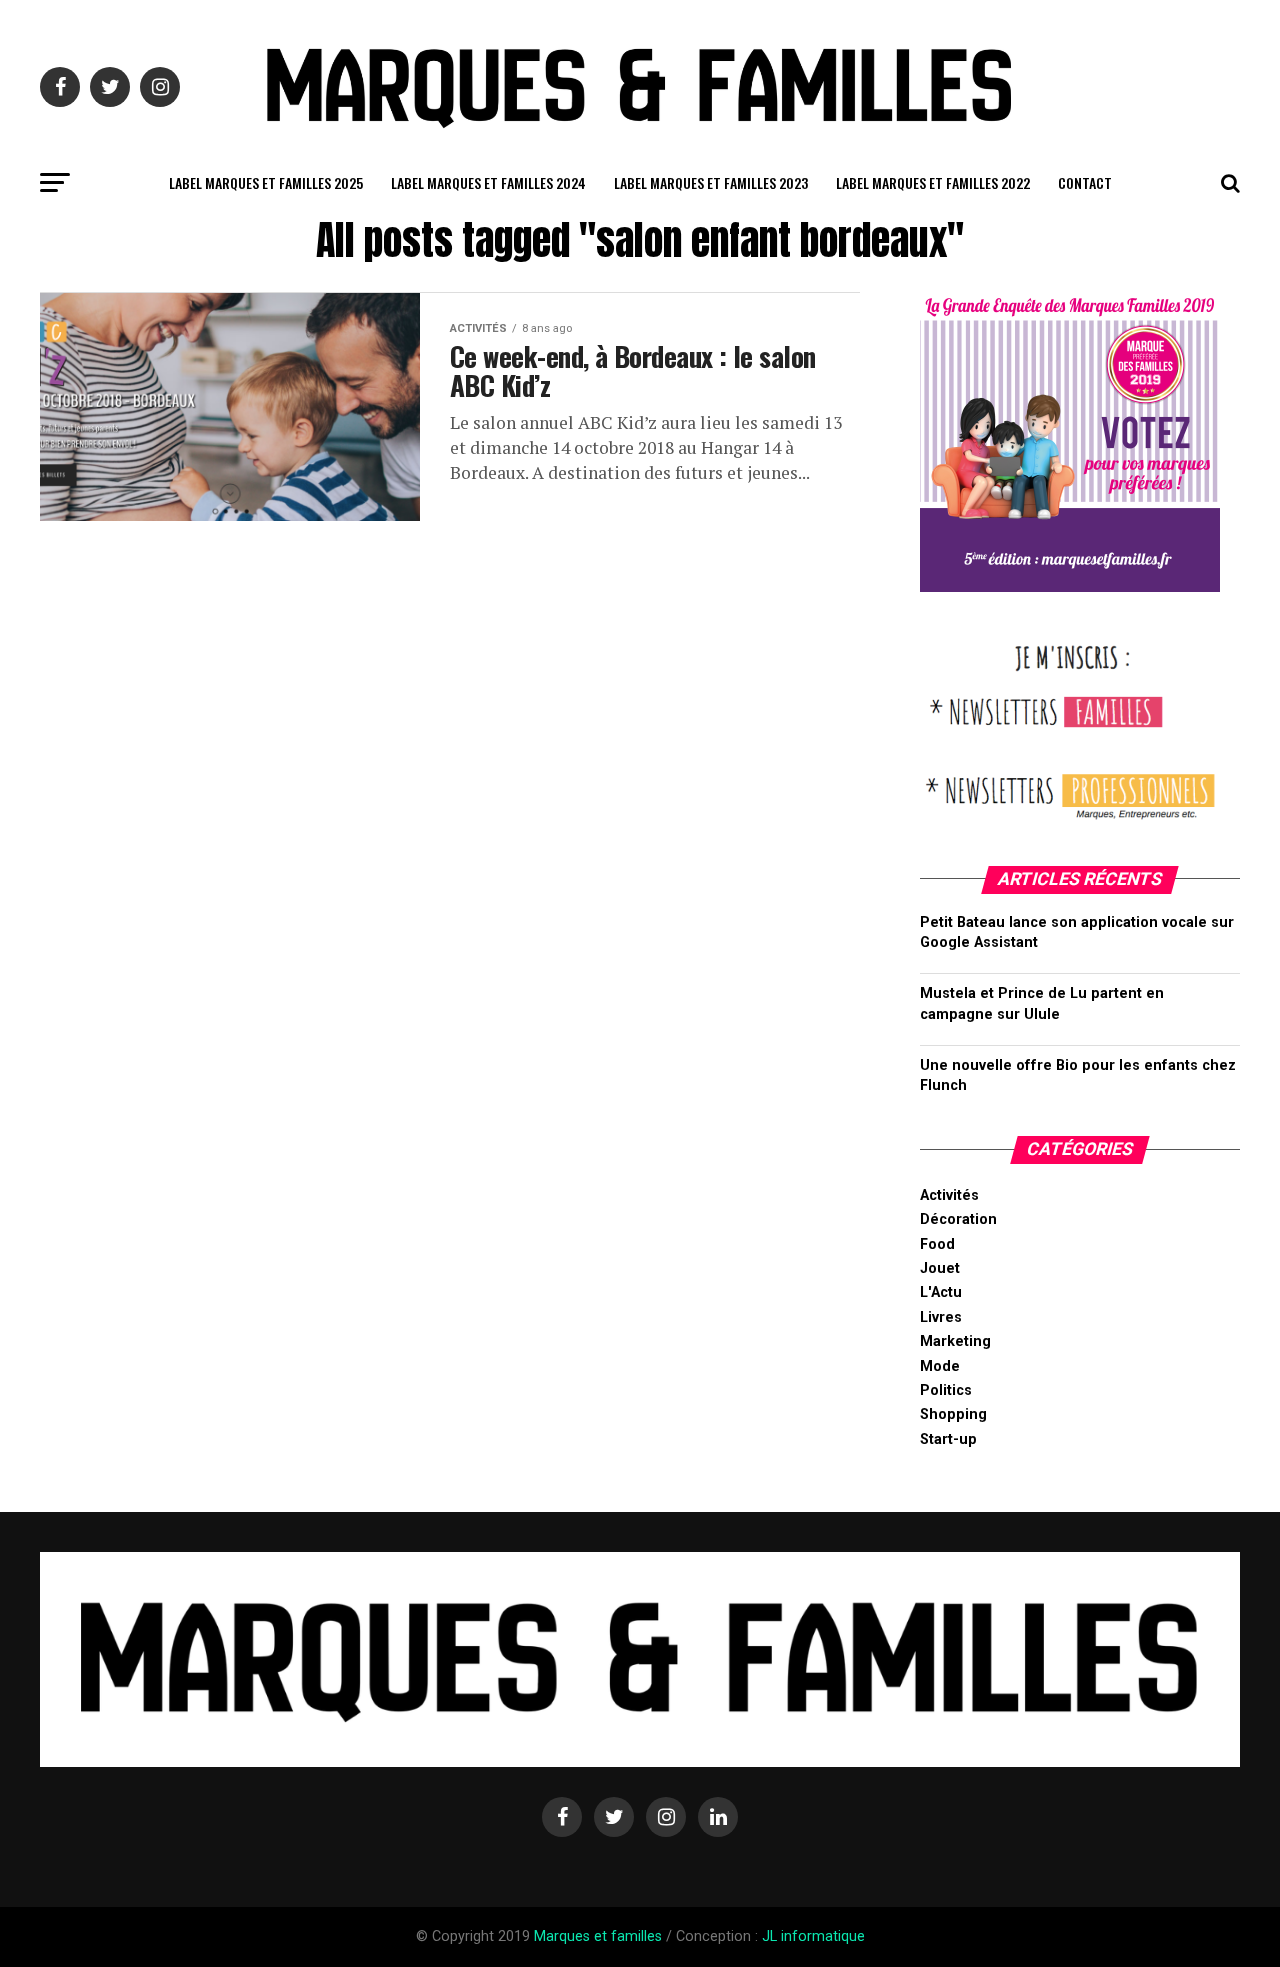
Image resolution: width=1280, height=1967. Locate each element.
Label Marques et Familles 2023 (711, 182)
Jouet (940, 1268)
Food (937, 1244)
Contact (1085, 182)
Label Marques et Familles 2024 (488, 182)
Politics (946, 1390)
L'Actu (941, 1292)
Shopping (953, 1414)
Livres (941, 1317)
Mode (940, 1366)
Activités (949, 1195)
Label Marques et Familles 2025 (266, 182)
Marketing (955, 1341)
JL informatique (813, 1936)
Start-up (948, 1439)
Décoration (958, 1219)
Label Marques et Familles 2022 (933, 182)
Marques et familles (598, 1936)
